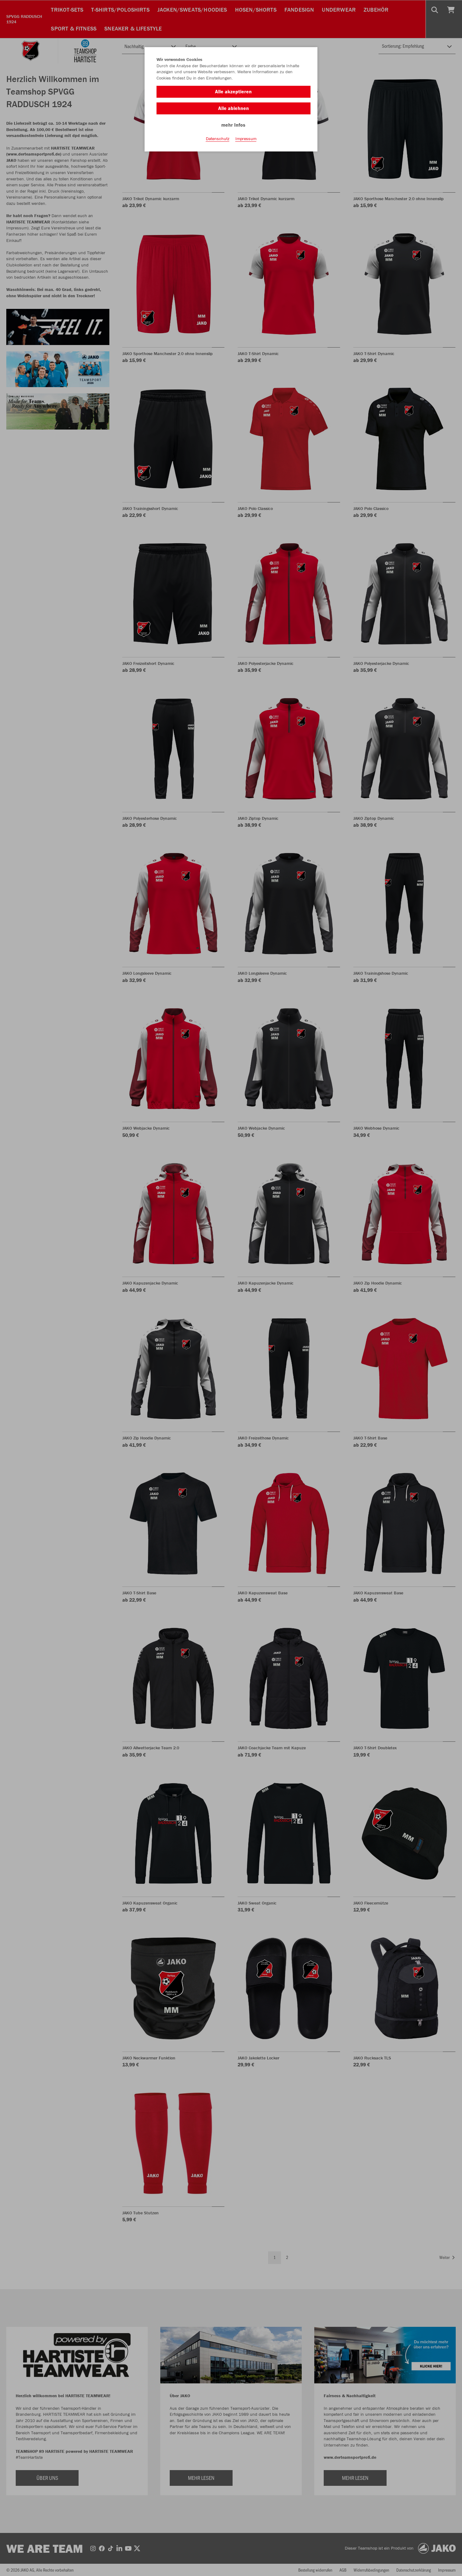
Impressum (246, 139)
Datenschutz (218, 139)
